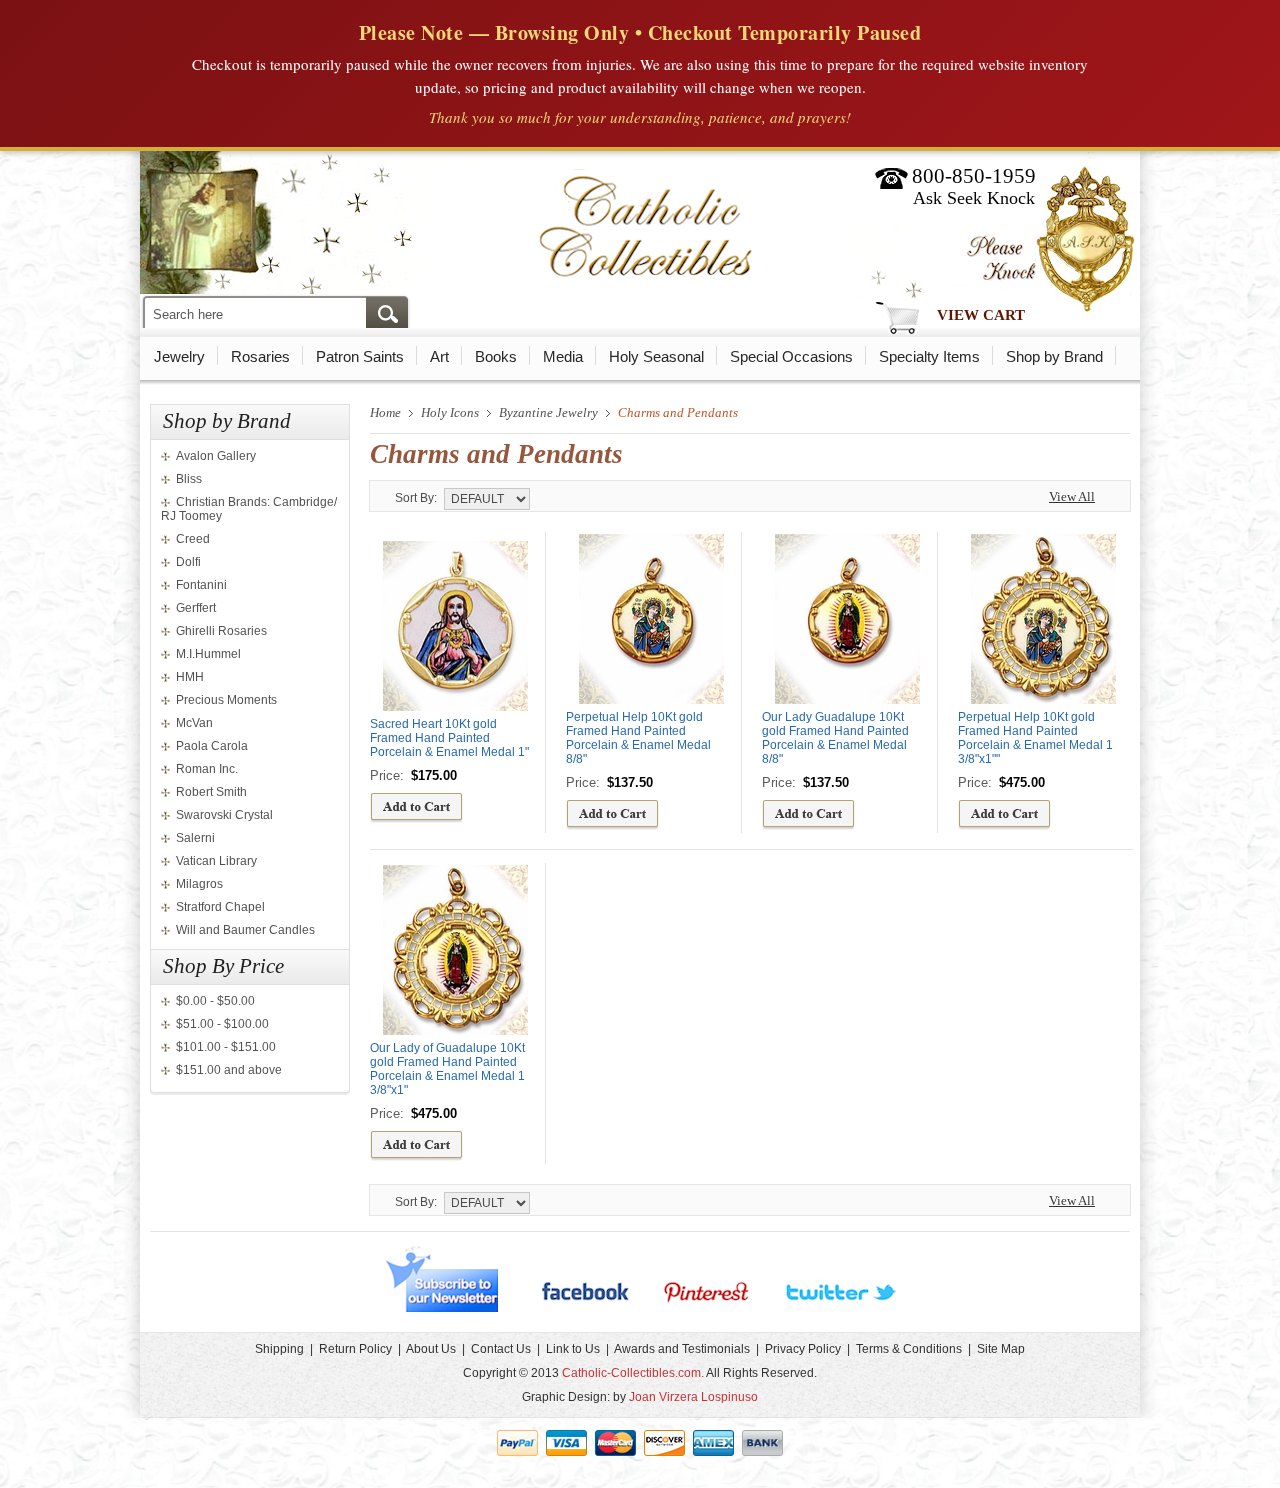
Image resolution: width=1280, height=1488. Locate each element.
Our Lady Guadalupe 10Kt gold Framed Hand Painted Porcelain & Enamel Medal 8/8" (835, 738)
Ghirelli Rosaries (221, 631)
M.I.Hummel (208, 654)
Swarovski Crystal (224, 815)
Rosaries (260, 356)
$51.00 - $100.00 (222, 1024)
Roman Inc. (207, 769)
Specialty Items (929, 356)
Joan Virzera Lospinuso (693, 1397)
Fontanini (201, 585)
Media (563, 356)
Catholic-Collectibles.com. (633, 1373)
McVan (194, 723)
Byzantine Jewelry (548, 412)
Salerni (195, 838)
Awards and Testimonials (682, 1349)
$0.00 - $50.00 (215, 1001)
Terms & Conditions (909, 1349)
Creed (193, 539)
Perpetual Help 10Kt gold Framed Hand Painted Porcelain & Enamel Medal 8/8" (638, 738)
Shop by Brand (1054, 356)
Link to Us (573, 1349)
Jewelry (179, 356)
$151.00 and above (229, 1070)
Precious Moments (226, 700)
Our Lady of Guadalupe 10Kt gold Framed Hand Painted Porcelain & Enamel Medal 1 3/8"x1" (447, 1069)
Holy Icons (450, 412)
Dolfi (188, 562)
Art (439, 356)
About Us (431, 1349)
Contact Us (501, 1349)
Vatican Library (216, 861)
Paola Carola (212, 746)
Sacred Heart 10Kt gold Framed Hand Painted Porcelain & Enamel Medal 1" (449, 738)
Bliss (189, 479)
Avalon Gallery (216, 456)
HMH (190, 677)
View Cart (981, 315)
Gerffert (196, 608)
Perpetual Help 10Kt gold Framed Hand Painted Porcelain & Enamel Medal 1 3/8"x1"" (1035, 738)
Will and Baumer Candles (245, 930)
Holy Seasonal (656, 356)
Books (496, 356)
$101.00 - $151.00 (226, 1047)
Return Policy (355, 1349)
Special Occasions (791, 356)
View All (1072, 496)
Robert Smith (211, 792)
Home (385, 412)
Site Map (1001, 1349)
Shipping (279, 1349)
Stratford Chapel (220, 907)
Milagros (199, 884)
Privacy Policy (803, 1349)
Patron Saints (360, 356)
